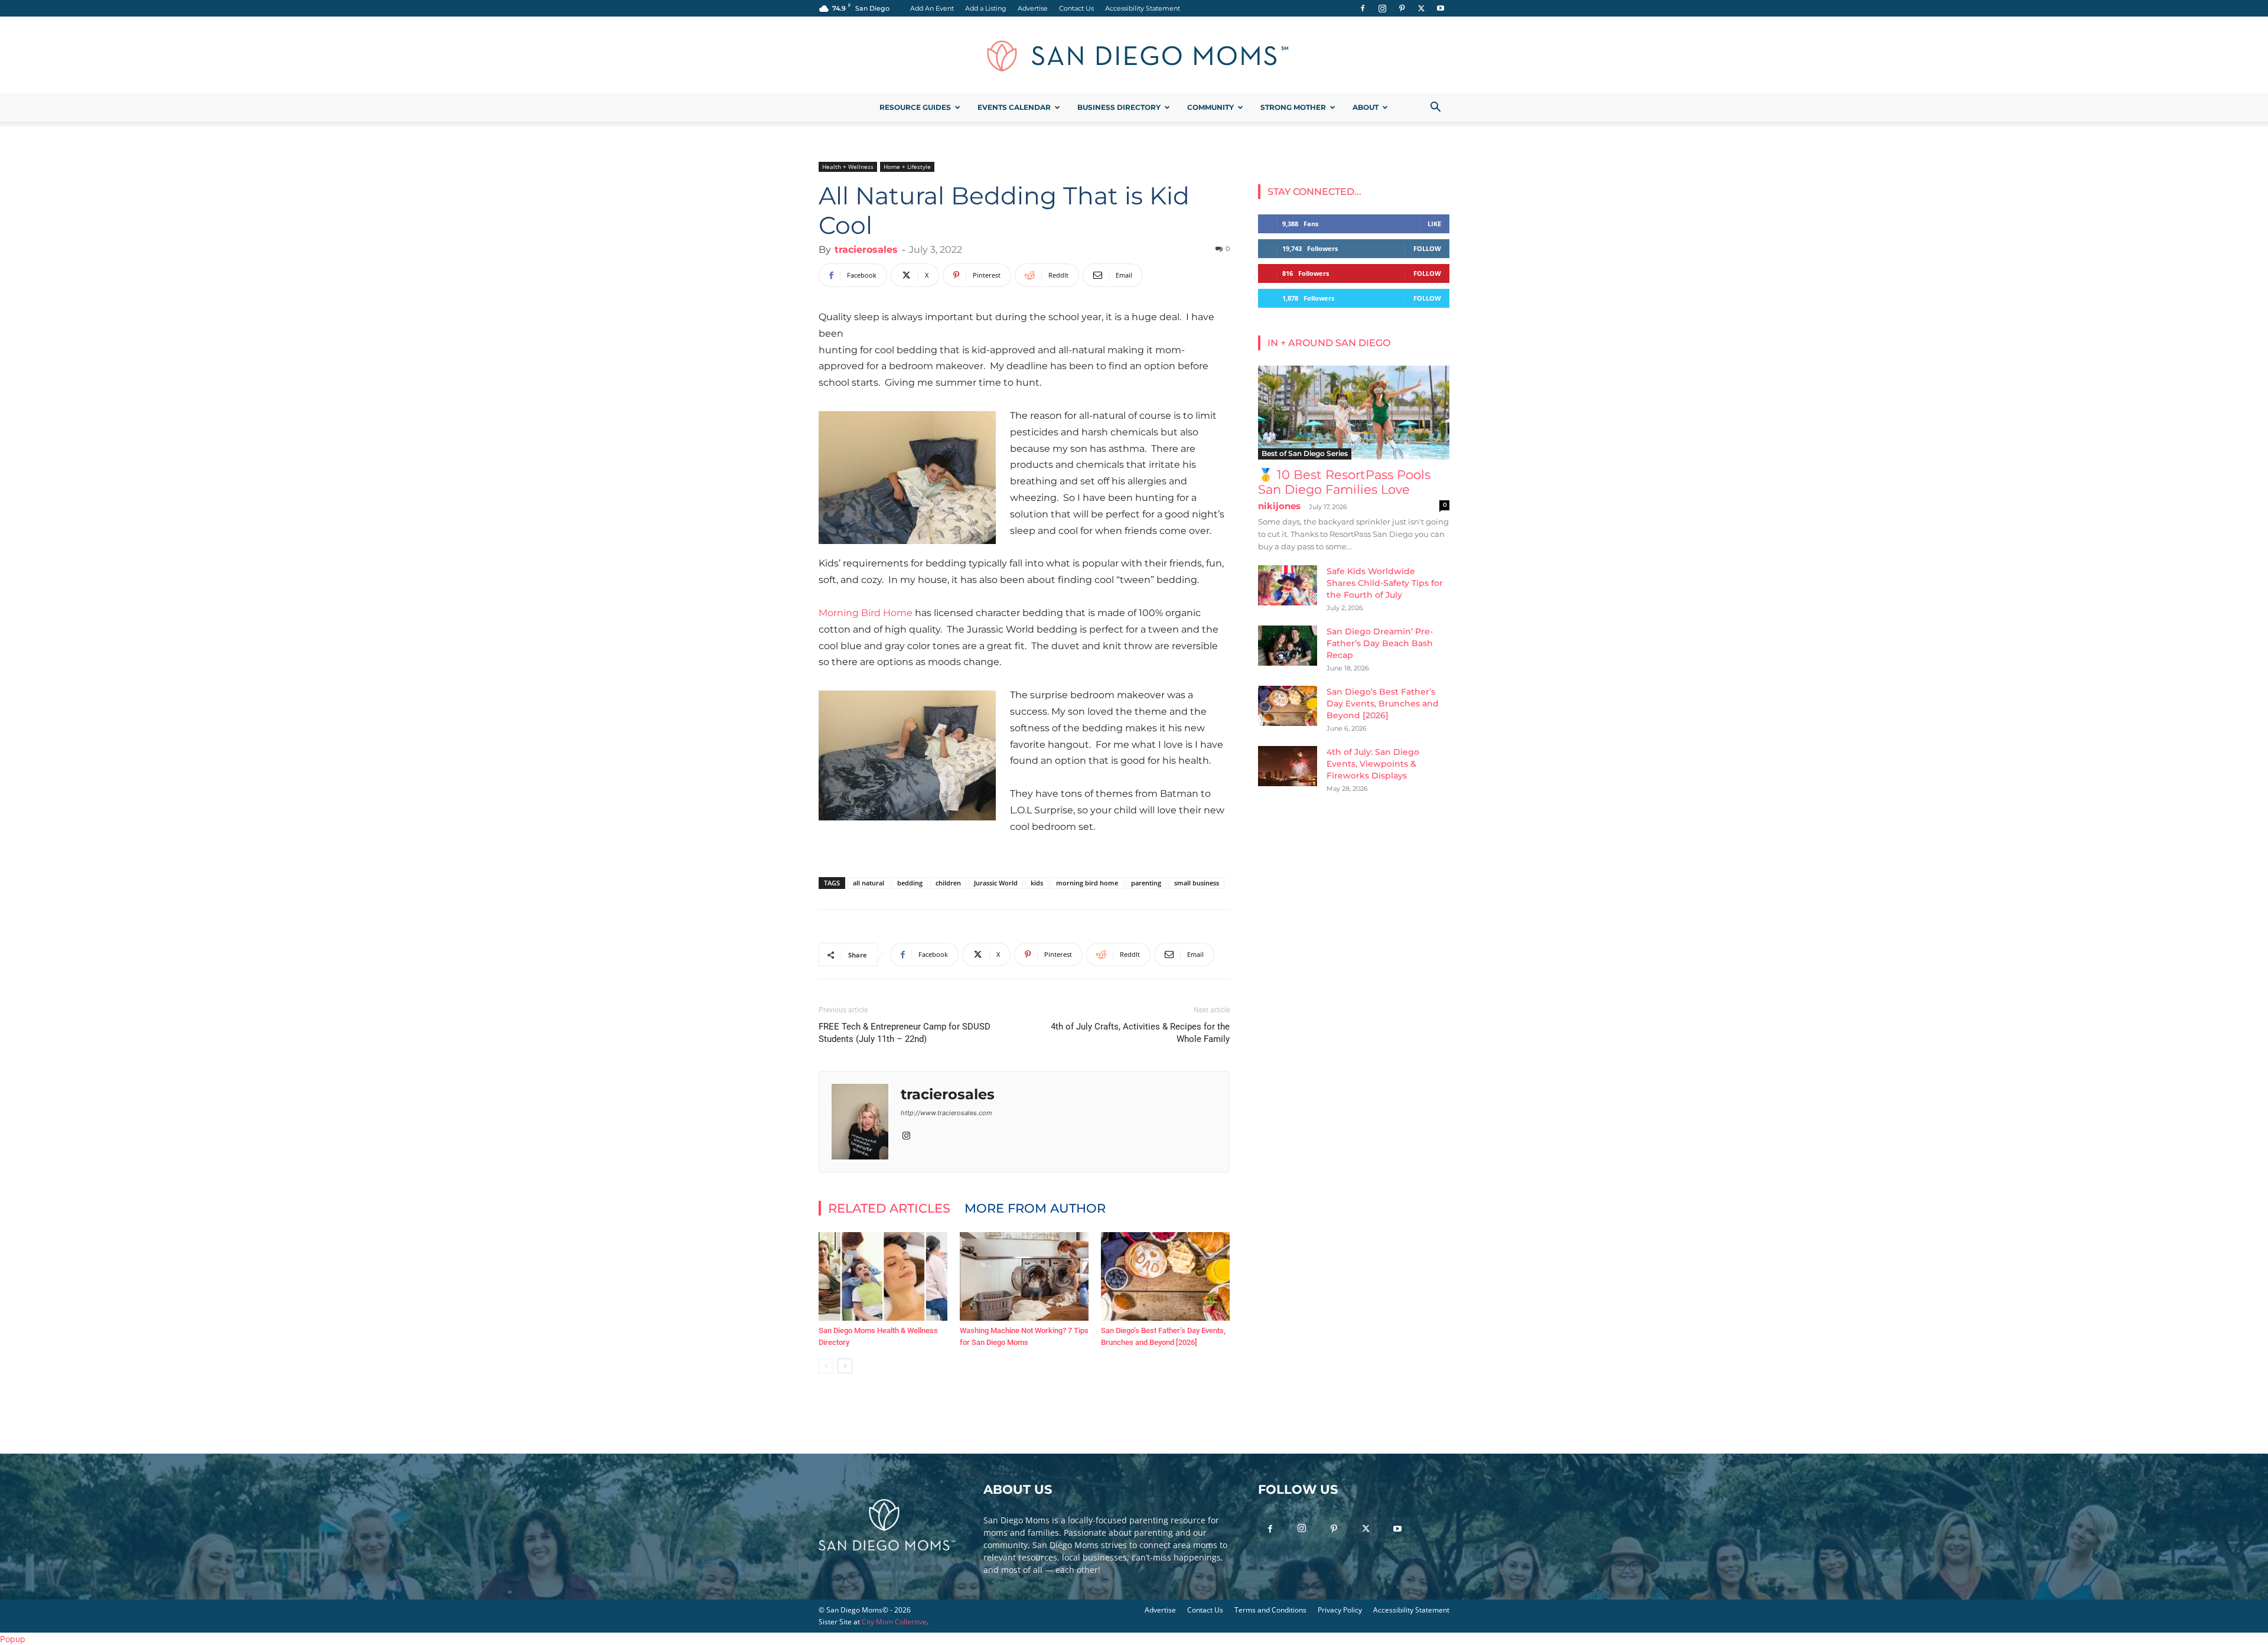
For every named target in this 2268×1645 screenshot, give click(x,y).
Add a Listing (986, 8)
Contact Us (1076, 8)
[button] (1435, 108)
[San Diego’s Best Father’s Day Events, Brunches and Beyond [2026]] (1165, 1276)
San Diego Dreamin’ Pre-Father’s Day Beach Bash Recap (1380, 643)
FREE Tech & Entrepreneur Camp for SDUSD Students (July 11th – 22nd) (905, 1033)
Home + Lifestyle (907, 167)
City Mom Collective (894, 1622)
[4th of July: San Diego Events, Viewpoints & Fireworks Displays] (1288, 766)
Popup (13, 1639)
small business (1197, 883)
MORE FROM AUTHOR (1035, 1208)
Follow (1427, 248)
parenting (1146, 883)
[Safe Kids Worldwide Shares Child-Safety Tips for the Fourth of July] (1288, 586)
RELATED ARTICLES (889, 1208)
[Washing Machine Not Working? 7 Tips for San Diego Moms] (1024, 1276)
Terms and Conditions (1270, 1610)
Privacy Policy (1340, 1610)
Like (1434, 224)
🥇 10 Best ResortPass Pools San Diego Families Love (1344, 482)
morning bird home (1087, 883)
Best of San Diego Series (1305, 453)
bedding (910, 883)
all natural (869, 883)
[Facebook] (1363, 8)
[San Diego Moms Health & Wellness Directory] (883, 1276)
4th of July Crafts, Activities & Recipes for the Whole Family (1140, 1033)
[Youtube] (1441, 8)
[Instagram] (1382, 8)
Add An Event (932, 8)
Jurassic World (996, 883)
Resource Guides (915, 107)
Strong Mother (1293, 107)
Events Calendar (1014, 107)
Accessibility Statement (1143, 8)
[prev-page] (826, 1366)
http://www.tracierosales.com (946, 1113)
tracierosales (866, 250)
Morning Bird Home (866, 613)
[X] (1421, 8)
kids (1037, 883)
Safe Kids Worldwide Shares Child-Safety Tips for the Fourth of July (1385, 583)
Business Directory (1119, 107)
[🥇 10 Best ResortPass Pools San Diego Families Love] (1354, 413)
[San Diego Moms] (1134, 56)
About (1366, 107)
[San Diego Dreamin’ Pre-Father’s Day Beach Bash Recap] (1288, 646)
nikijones (1279, 506)
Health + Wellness (848, 167)
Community (1210, 107)
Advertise (1033, 8)
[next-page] (845, 1366)
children (948, 883)
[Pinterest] (1402, 8)
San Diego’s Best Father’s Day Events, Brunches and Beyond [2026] (1383, 703)
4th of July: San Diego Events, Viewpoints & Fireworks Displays (1373, 764)
